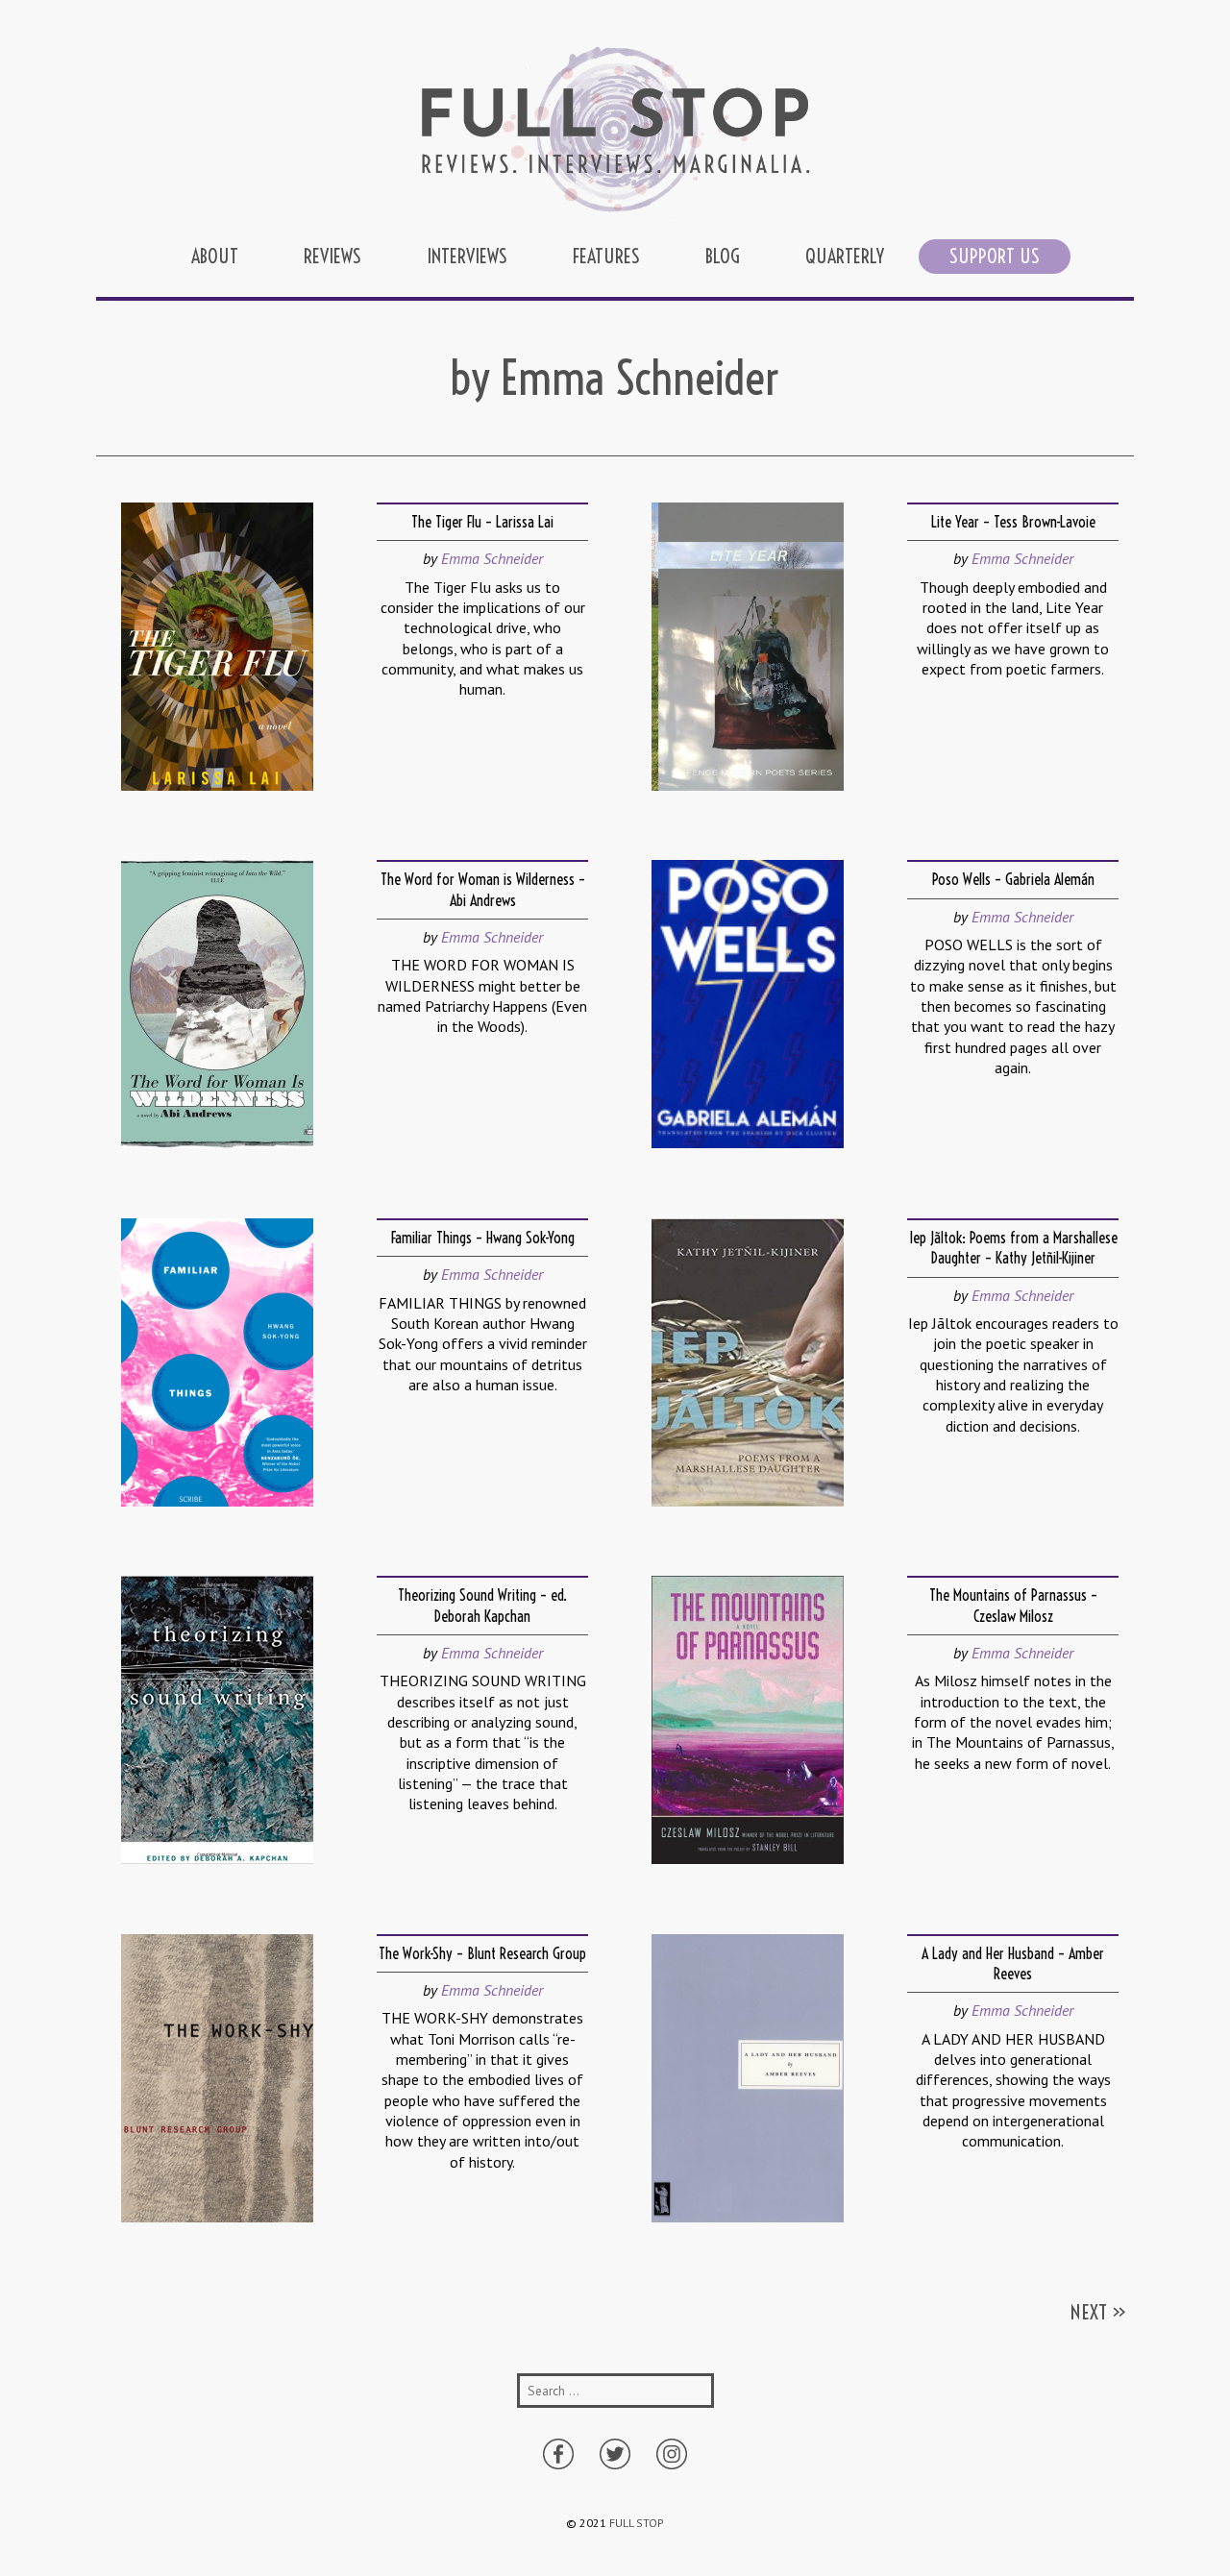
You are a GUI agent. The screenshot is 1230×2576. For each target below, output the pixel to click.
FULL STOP (637, 2523)
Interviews (467, 256)
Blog (723, 256)
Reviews (332, 256)
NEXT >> (1098, 2312)
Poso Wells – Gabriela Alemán (1013, 879)
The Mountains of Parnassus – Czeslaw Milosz (1013, 1605)
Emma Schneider (492, 558)
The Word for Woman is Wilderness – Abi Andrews (483, 889)
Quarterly (845, 256)
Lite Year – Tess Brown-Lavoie (1013, 522)
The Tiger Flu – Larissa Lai (482, 522)
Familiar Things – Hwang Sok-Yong (483, 1238)
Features (606, 256)
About (215, 256)
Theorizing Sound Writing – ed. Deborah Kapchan (482, 1605)
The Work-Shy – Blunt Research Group (482, 1953)
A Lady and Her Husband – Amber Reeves (1013, 1963)
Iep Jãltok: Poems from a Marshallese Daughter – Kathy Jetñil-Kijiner (1013, 1248)
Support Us (995, 256)
